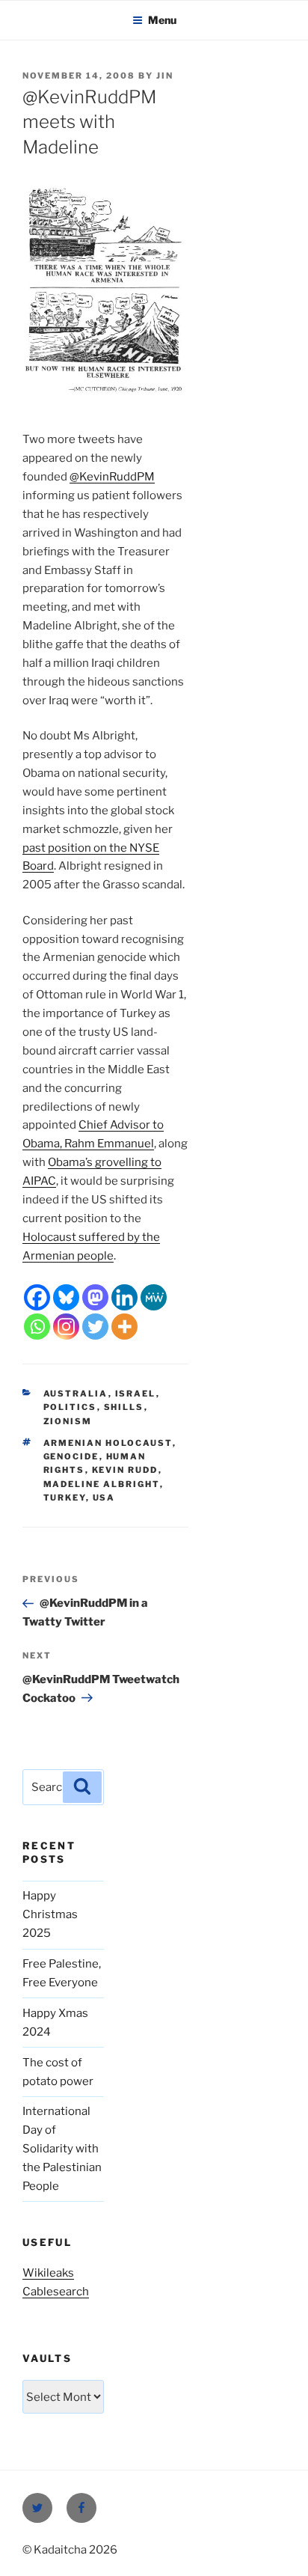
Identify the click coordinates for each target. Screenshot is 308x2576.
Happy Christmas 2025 (50, 1914)
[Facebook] (37, 1297)
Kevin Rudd (125, 1470)
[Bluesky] (66, 1297)
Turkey (65, 1498)
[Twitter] (95, 1327)
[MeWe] (154, 1297)
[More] (124, 1327)
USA (104, 1498)
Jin (165, 76)
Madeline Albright (102, 1484)
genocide (71, 1456)
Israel (136, 1394)
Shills (124, 1407)
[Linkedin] (124, 1297)
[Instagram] (66, 1327)
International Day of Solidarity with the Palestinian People (62, 2149)
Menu (162, 20)
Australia (76, 1394)
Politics (70, 1407)
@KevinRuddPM (112, 477)
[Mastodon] (95, 1297)
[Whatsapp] (37, 1327)
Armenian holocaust (108, 1443)
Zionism (68, 1421)
